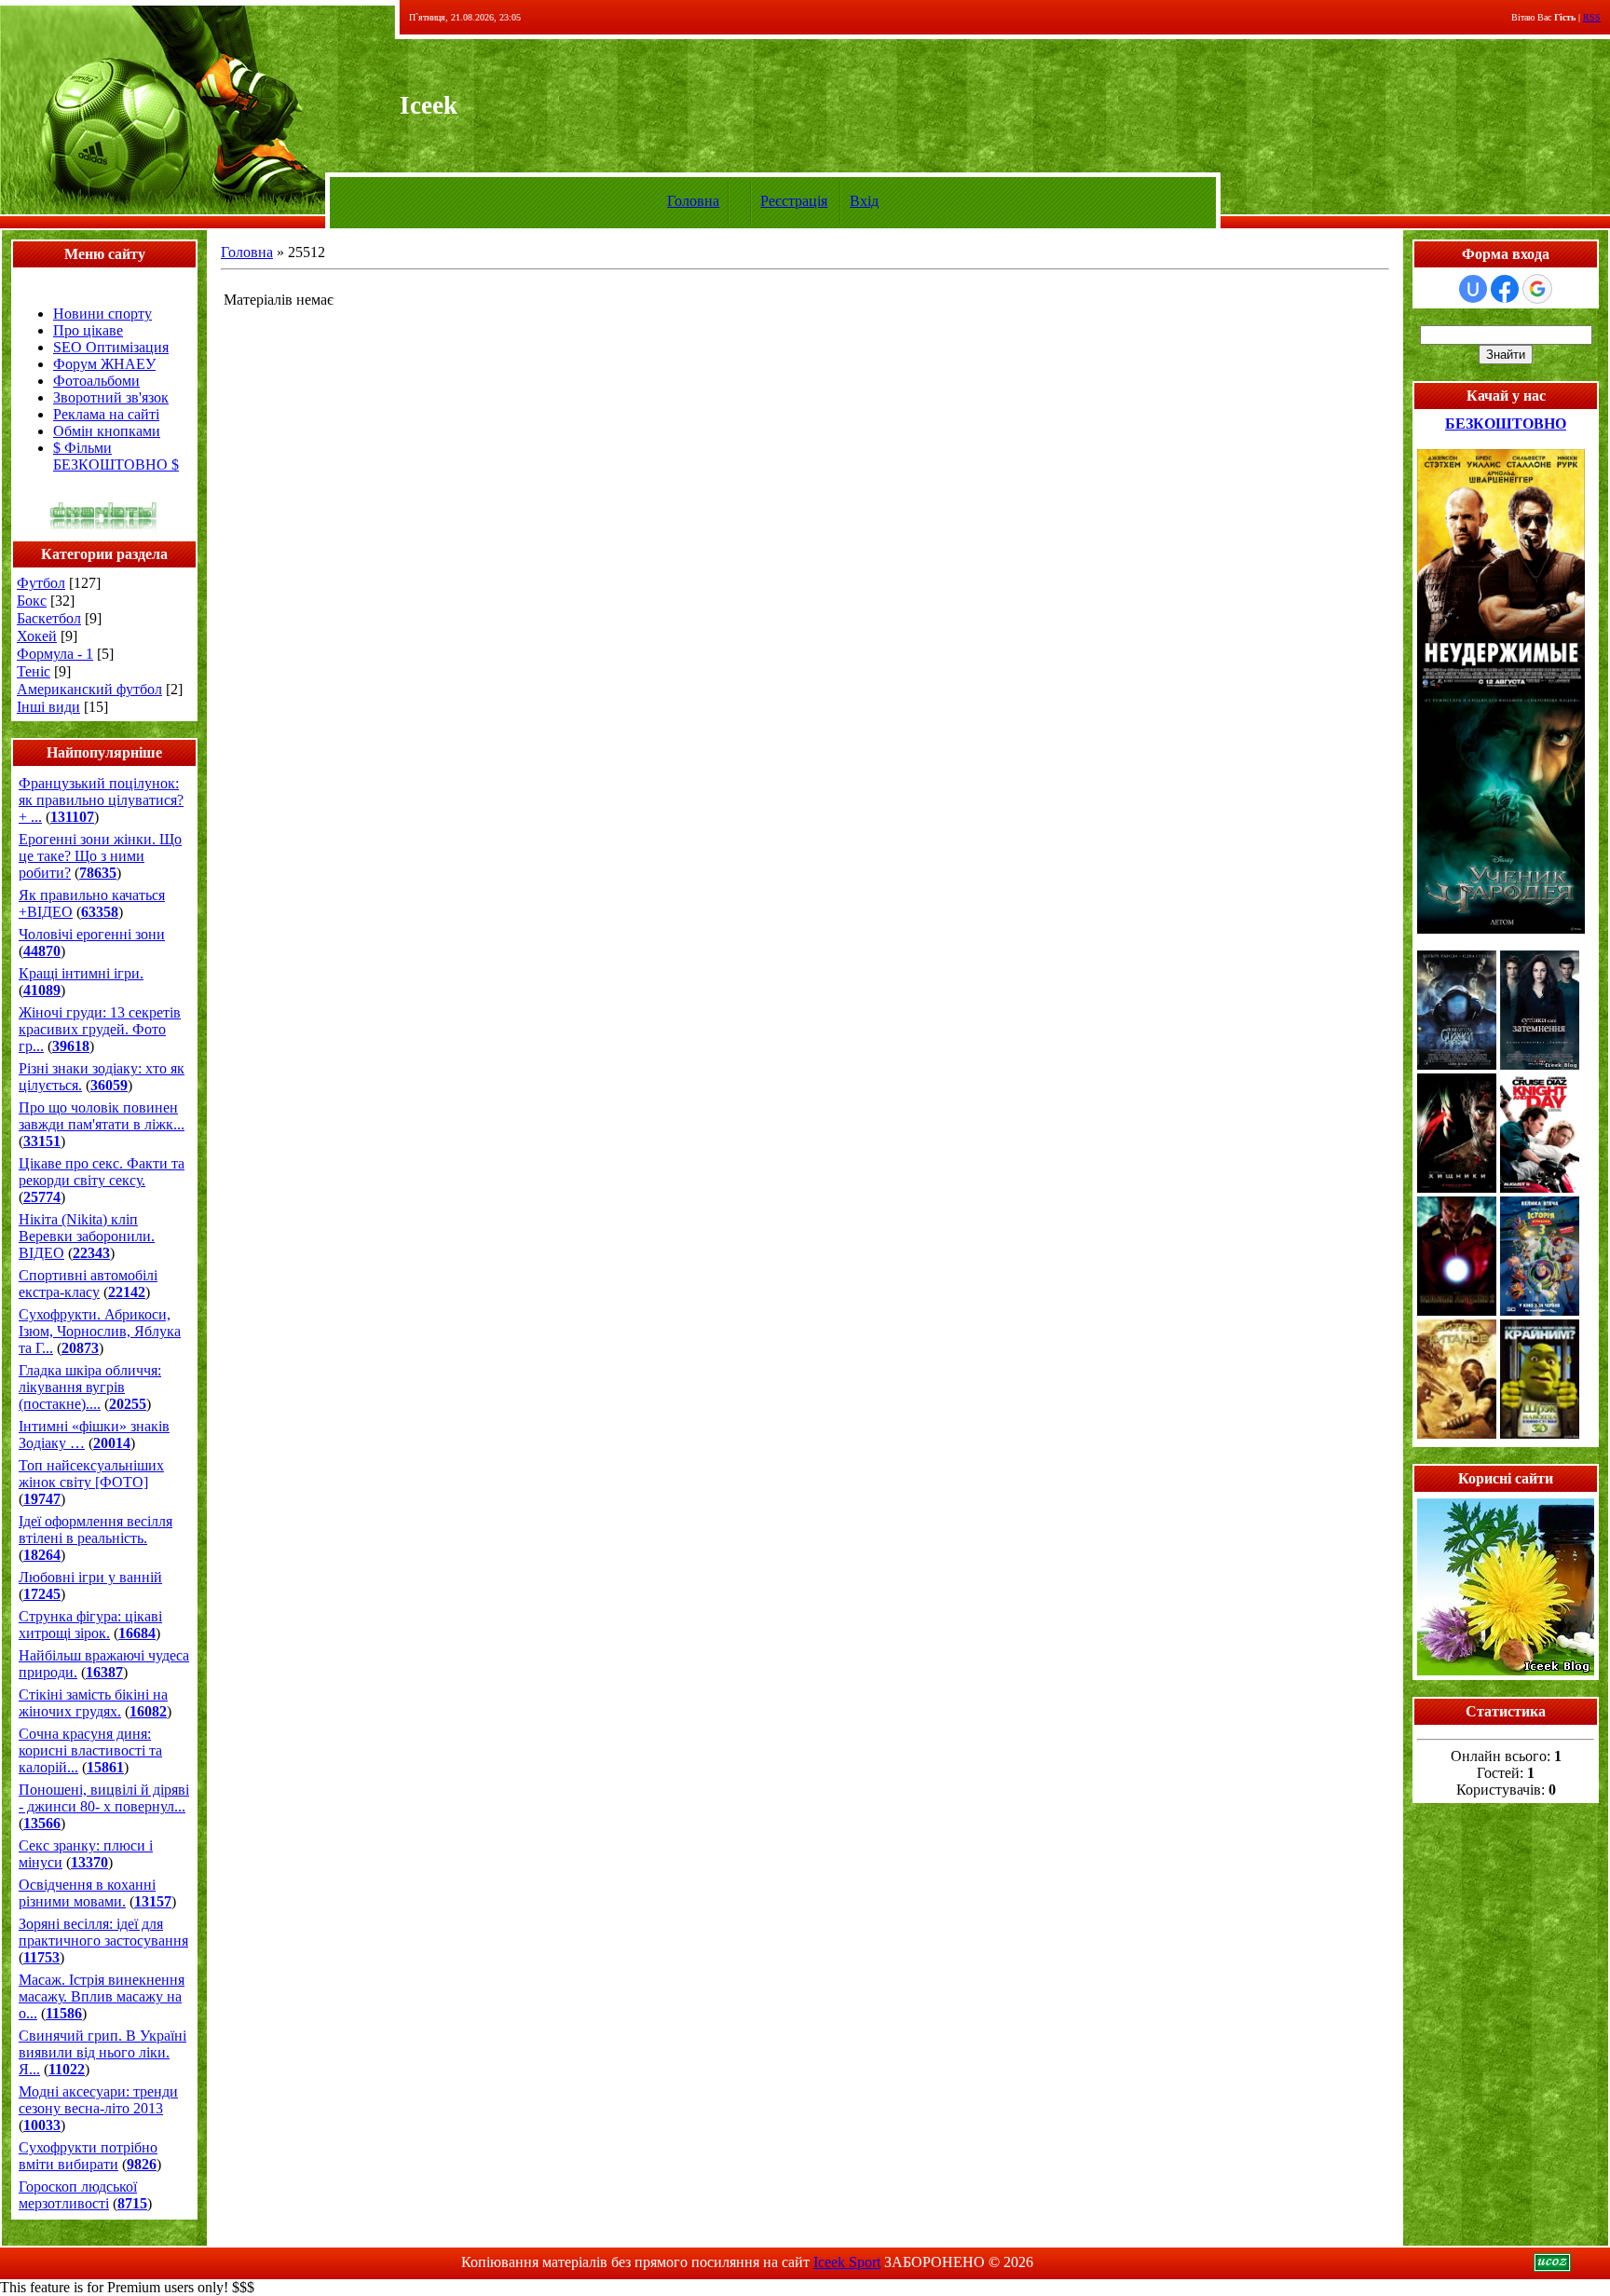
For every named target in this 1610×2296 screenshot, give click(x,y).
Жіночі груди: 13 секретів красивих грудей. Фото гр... (100, 1029)
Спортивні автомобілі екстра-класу (88, 1284)
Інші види (48, 707)
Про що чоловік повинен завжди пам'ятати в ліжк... (102, 1116)
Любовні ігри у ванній (90, 1577)
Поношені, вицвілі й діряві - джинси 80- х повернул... (104, 1798)
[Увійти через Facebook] (1505, 289)
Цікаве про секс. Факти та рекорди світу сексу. (102, 1172)
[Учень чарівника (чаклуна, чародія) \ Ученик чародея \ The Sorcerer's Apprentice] (1501, 929)
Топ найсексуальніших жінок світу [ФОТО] (91, 1474)
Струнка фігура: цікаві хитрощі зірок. (90, 1625)
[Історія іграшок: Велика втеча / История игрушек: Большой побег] (1540, 1311)
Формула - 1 (55, 654)
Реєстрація (794, 201)
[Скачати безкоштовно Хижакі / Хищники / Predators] (1457, 1188)
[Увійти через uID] (1473, 289)
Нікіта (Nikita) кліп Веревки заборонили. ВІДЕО (87, 1236)
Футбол (41, 583)
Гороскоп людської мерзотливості (78, 2195)
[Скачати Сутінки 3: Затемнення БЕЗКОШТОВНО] (1540, 1065)
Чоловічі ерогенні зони (92, 934)
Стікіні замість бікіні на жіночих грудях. (93, 1703)
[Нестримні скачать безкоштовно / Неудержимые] (1501, 686)
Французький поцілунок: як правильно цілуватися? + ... (101, 800)
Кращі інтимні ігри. (81, 973)
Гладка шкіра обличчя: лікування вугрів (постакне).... (90, 1387)
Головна (693, 201)
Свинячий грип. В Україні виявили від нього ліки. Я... (102, 2052)
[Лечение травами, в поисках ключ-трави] (1506, 1670)
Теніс (34, 671)
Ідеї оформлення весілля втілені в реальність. (96, 1530)
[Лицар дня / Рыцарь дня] (1540, 1188)
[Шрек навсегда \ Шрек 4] (1540, 1434)
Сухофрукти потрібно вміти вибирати (88, 2156)
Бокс (32, 601)
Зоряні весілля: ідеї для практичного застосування (103, 1932)
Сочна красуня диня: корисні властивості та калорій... (90, 1750)
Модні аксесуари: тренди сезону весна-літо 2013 (98, 2100)
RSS (1592, 17)
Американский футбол (89, 689)
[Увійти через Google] (1537, 289)
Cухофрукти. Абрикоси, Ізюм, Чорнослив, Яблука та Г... (100, 1331)
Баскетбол (49, 618)
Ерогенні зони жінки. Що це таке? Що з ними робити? (100, 856)
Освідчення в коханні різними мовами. (87, 1893)
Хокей (37, 636)
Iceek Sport (847, 2262)
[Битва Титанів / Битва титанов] (1457, 1434)
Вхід (864, 201)
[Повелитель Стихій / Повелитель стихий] (1457, 1065)
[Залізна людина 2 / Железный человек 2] (1457, 1311)
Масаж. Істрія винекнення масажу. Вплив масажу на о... (102, 1996)
